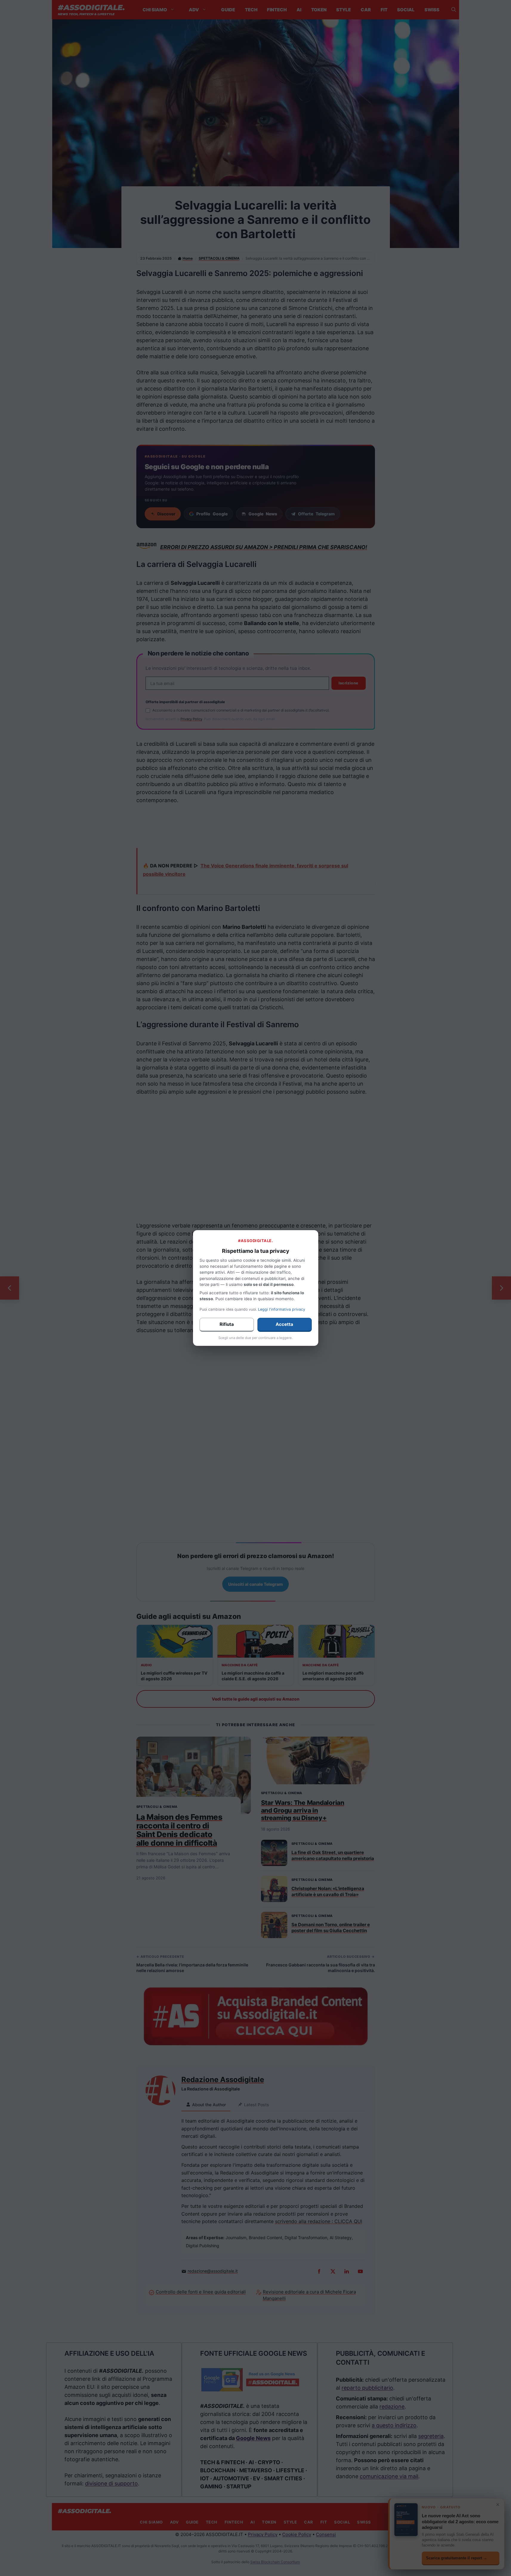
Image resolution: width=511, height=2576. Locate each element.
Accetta (284, 1324)
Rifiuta (227, 1324)
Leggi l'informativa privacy (282, 1309)
